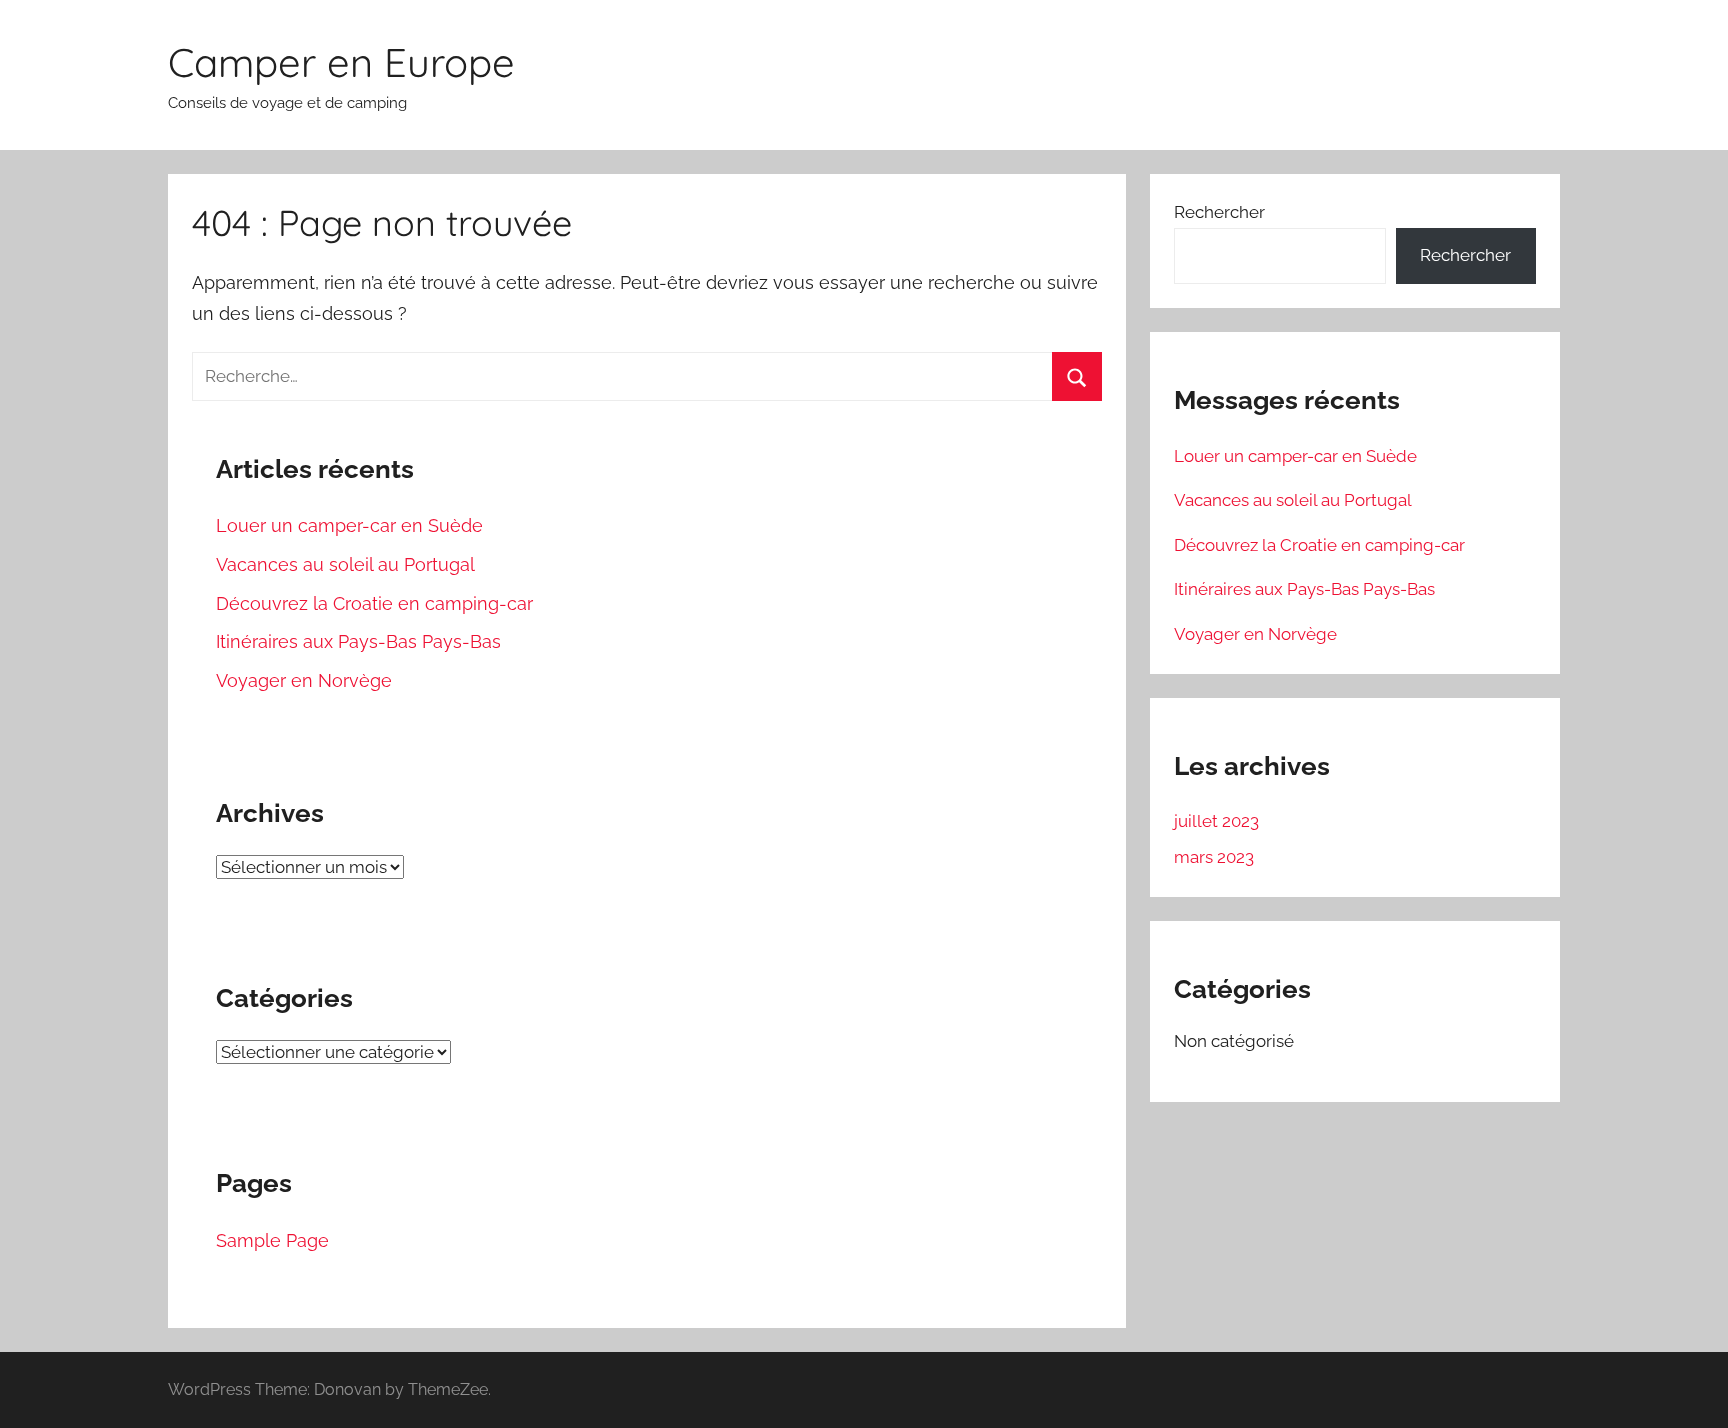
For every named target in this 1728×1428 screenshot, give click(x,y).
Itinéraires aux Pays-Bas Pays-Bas (358, 641)
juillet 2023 (1216, 821)
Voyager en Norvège (304, 680)
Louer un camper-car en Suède (349, 525)
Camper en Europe (341, 62)
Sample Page (272, 1240)
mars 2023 (1214, 857)
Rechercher (1219, 212)
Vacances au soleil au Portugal (345, 564)
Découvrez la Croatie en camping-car (374, 603)
